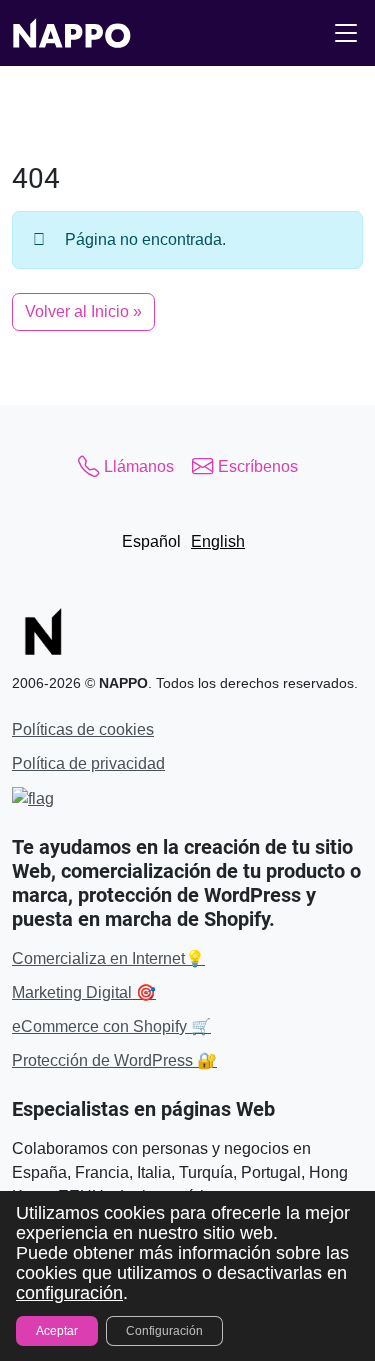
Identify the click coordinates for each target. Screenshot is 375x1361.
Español (151, 541)
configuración (69, 1293)
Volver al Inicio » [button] (83, 311)
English (218, 541)
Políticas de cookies (83, 729)
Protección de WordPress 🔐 (114, 1060)
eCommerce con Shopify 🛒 (111, 1026)
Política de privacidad (88, 763)
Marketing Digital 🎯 (84, 992)
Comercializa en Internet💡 (108, 958)
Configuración (164, 1331)
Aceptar (57, 1331)
